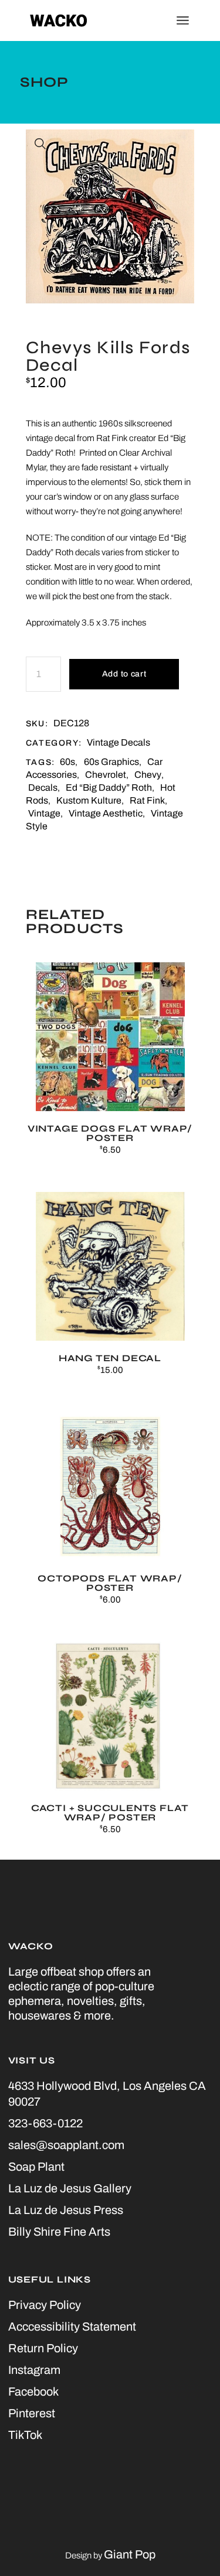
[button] (40, 144)
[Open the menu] (183, 21)
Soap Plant (36, 2167)
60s (67, 762)
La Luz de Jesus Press (66, 2210)
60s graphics (111, 762)
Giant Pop (130, 2554)
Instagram (34, 2370)
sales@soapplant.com (66, 2145)
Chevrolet (106, 775)
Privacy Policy (45, 2305)
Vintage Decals (119, 742)
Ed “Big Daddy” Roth (109, 788)
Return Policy (43, 2348)
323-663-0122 (45, 2123)
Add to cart (124, 674)
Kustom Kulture (89, 800)
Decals (43, 788)
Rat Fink (147, 800)
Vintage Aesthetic (106, 813)
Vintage (44, 813)
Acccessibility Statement (72, 2326)
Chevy (148, 775)
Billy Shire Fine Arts (59, 2232)
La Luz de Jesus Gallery (70, 2188)
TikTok (25, 2435)
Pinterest (32, 2413)
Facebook (33, 2391)
